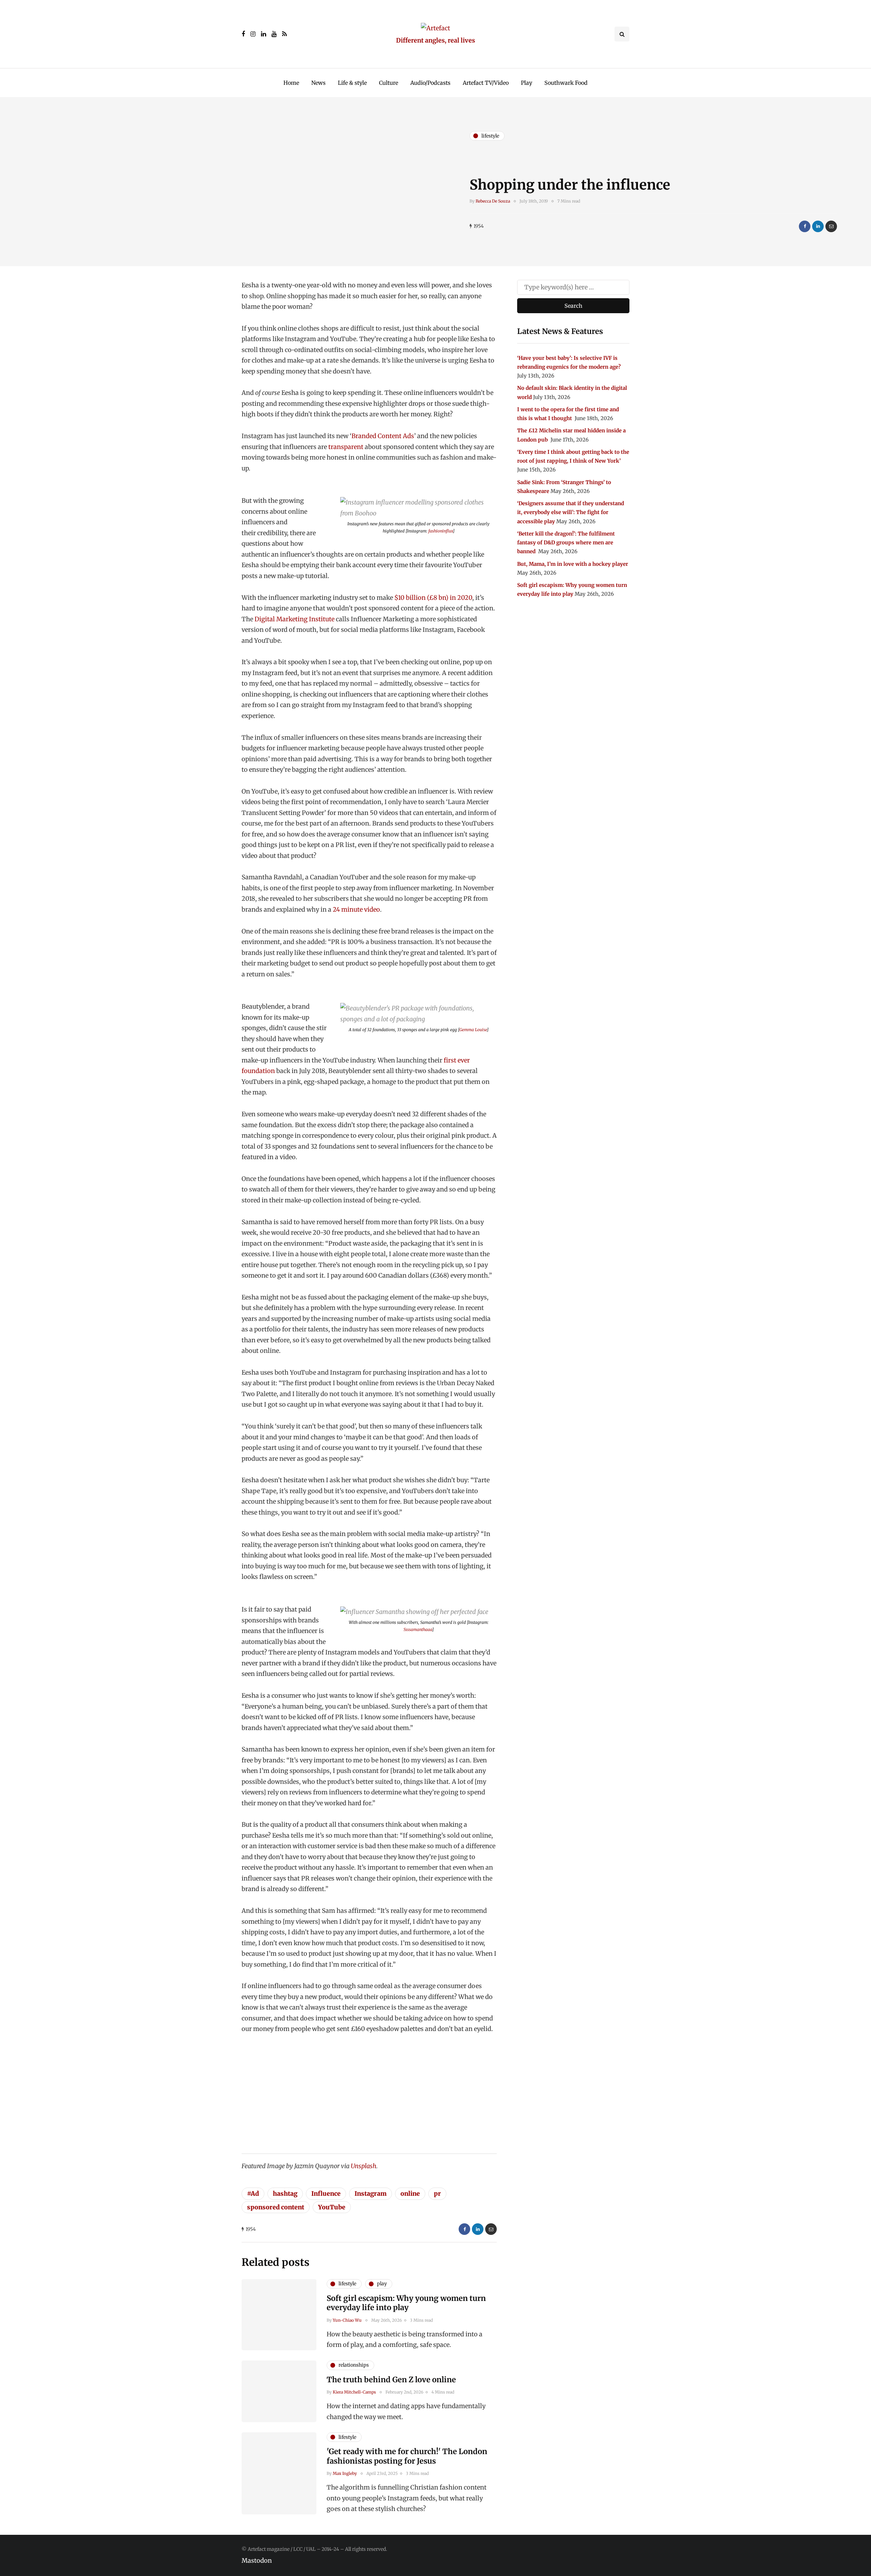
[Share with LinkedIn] (818, 226)
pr (437, 2194)
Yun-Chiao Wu (347, 2320)
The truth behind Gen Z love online (391, 2380)
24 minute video (356, 909)
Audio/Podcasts (430, 83)
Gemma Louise (473, 1030)
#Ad (253, 2194)
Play (527, 83)
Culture (389, 83)
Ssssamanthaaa (418, 1629)
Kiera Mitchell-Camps (354, 2392)
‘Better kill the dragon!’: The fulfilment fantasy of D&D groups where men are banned (566, 543)
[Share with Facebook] (805, 226)
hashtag (285, 2194)
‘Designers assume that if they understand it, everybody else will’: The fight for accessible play (571, 512)
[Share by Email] (831, 226)
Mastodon (257, 2561)
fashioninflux (441, 531)
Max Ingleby (345, 2473)
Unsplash (364, 2166)
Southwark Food (566, 83)
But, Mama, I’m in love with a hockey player (573, 564)
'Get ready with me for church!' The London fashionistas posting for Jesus (407, 2456)
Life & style (352, 83)
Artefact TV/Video (486, 83)
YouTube (332, 2207)
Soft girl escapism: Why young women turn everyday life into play (406, 2303)
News (318, 83)
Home (291, 83)
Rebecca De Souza (493, 201)
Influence (326, 2194)
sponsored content (276, 2207)
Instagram (371, 2194)
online (410, 2194)
